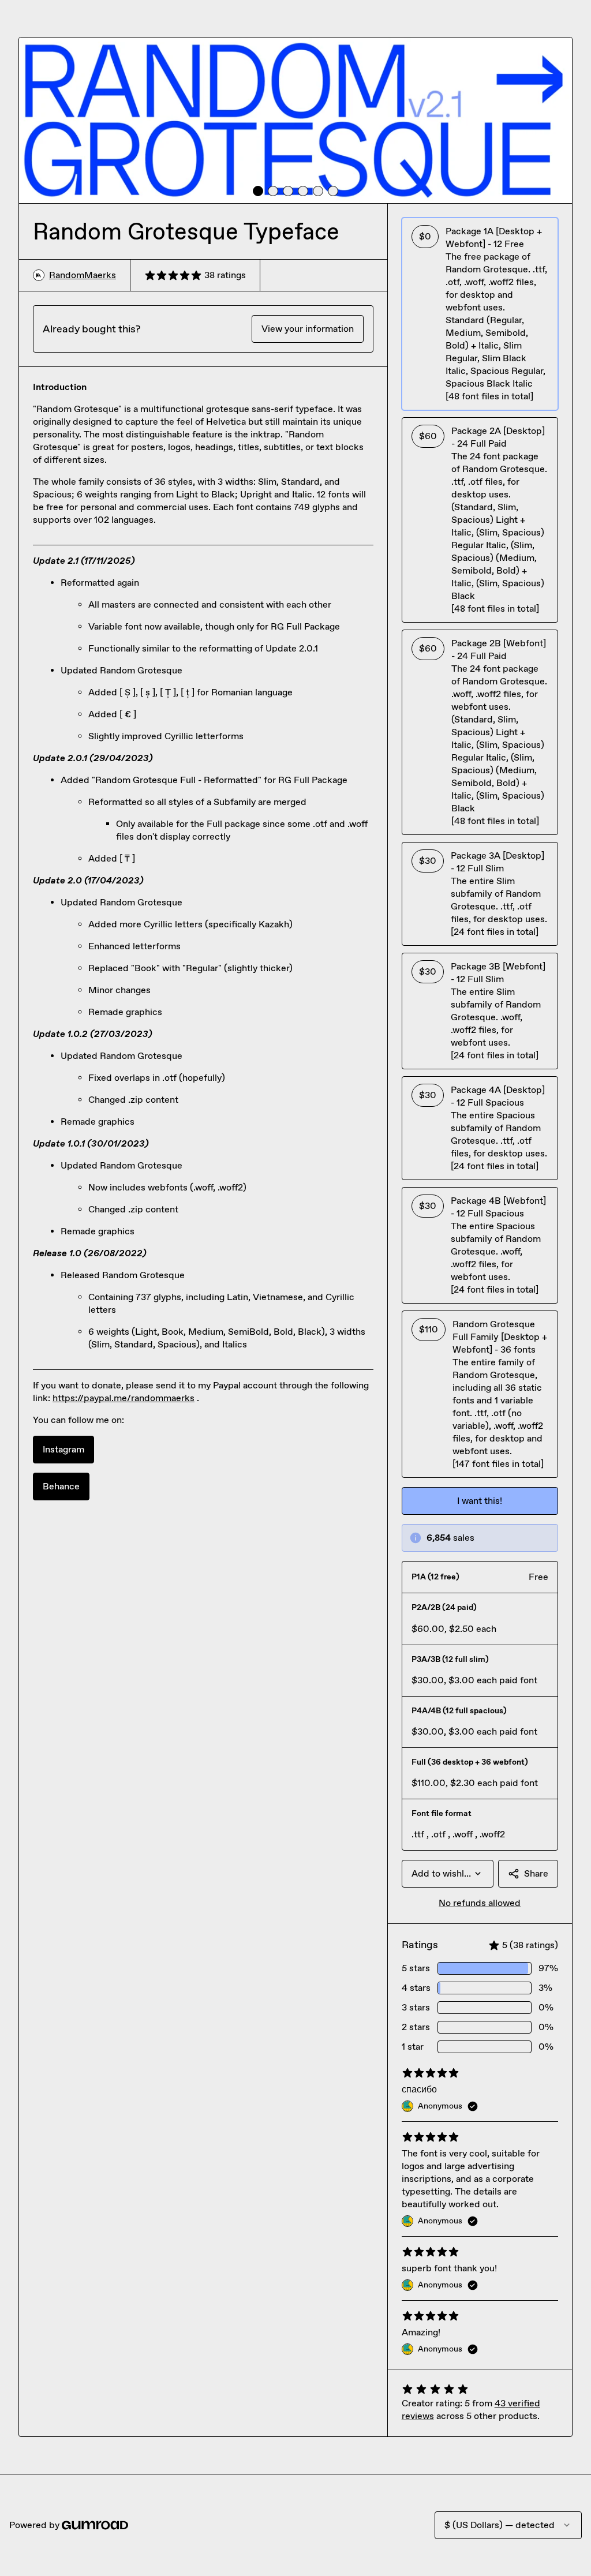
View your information (308, 329)
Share (536, 1873)
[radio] (480, 314)
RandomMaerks (83, 275)
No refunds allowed (480, 1903)
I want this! (480, 1501)
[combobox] (448, 1874)
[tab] (258, 191)
